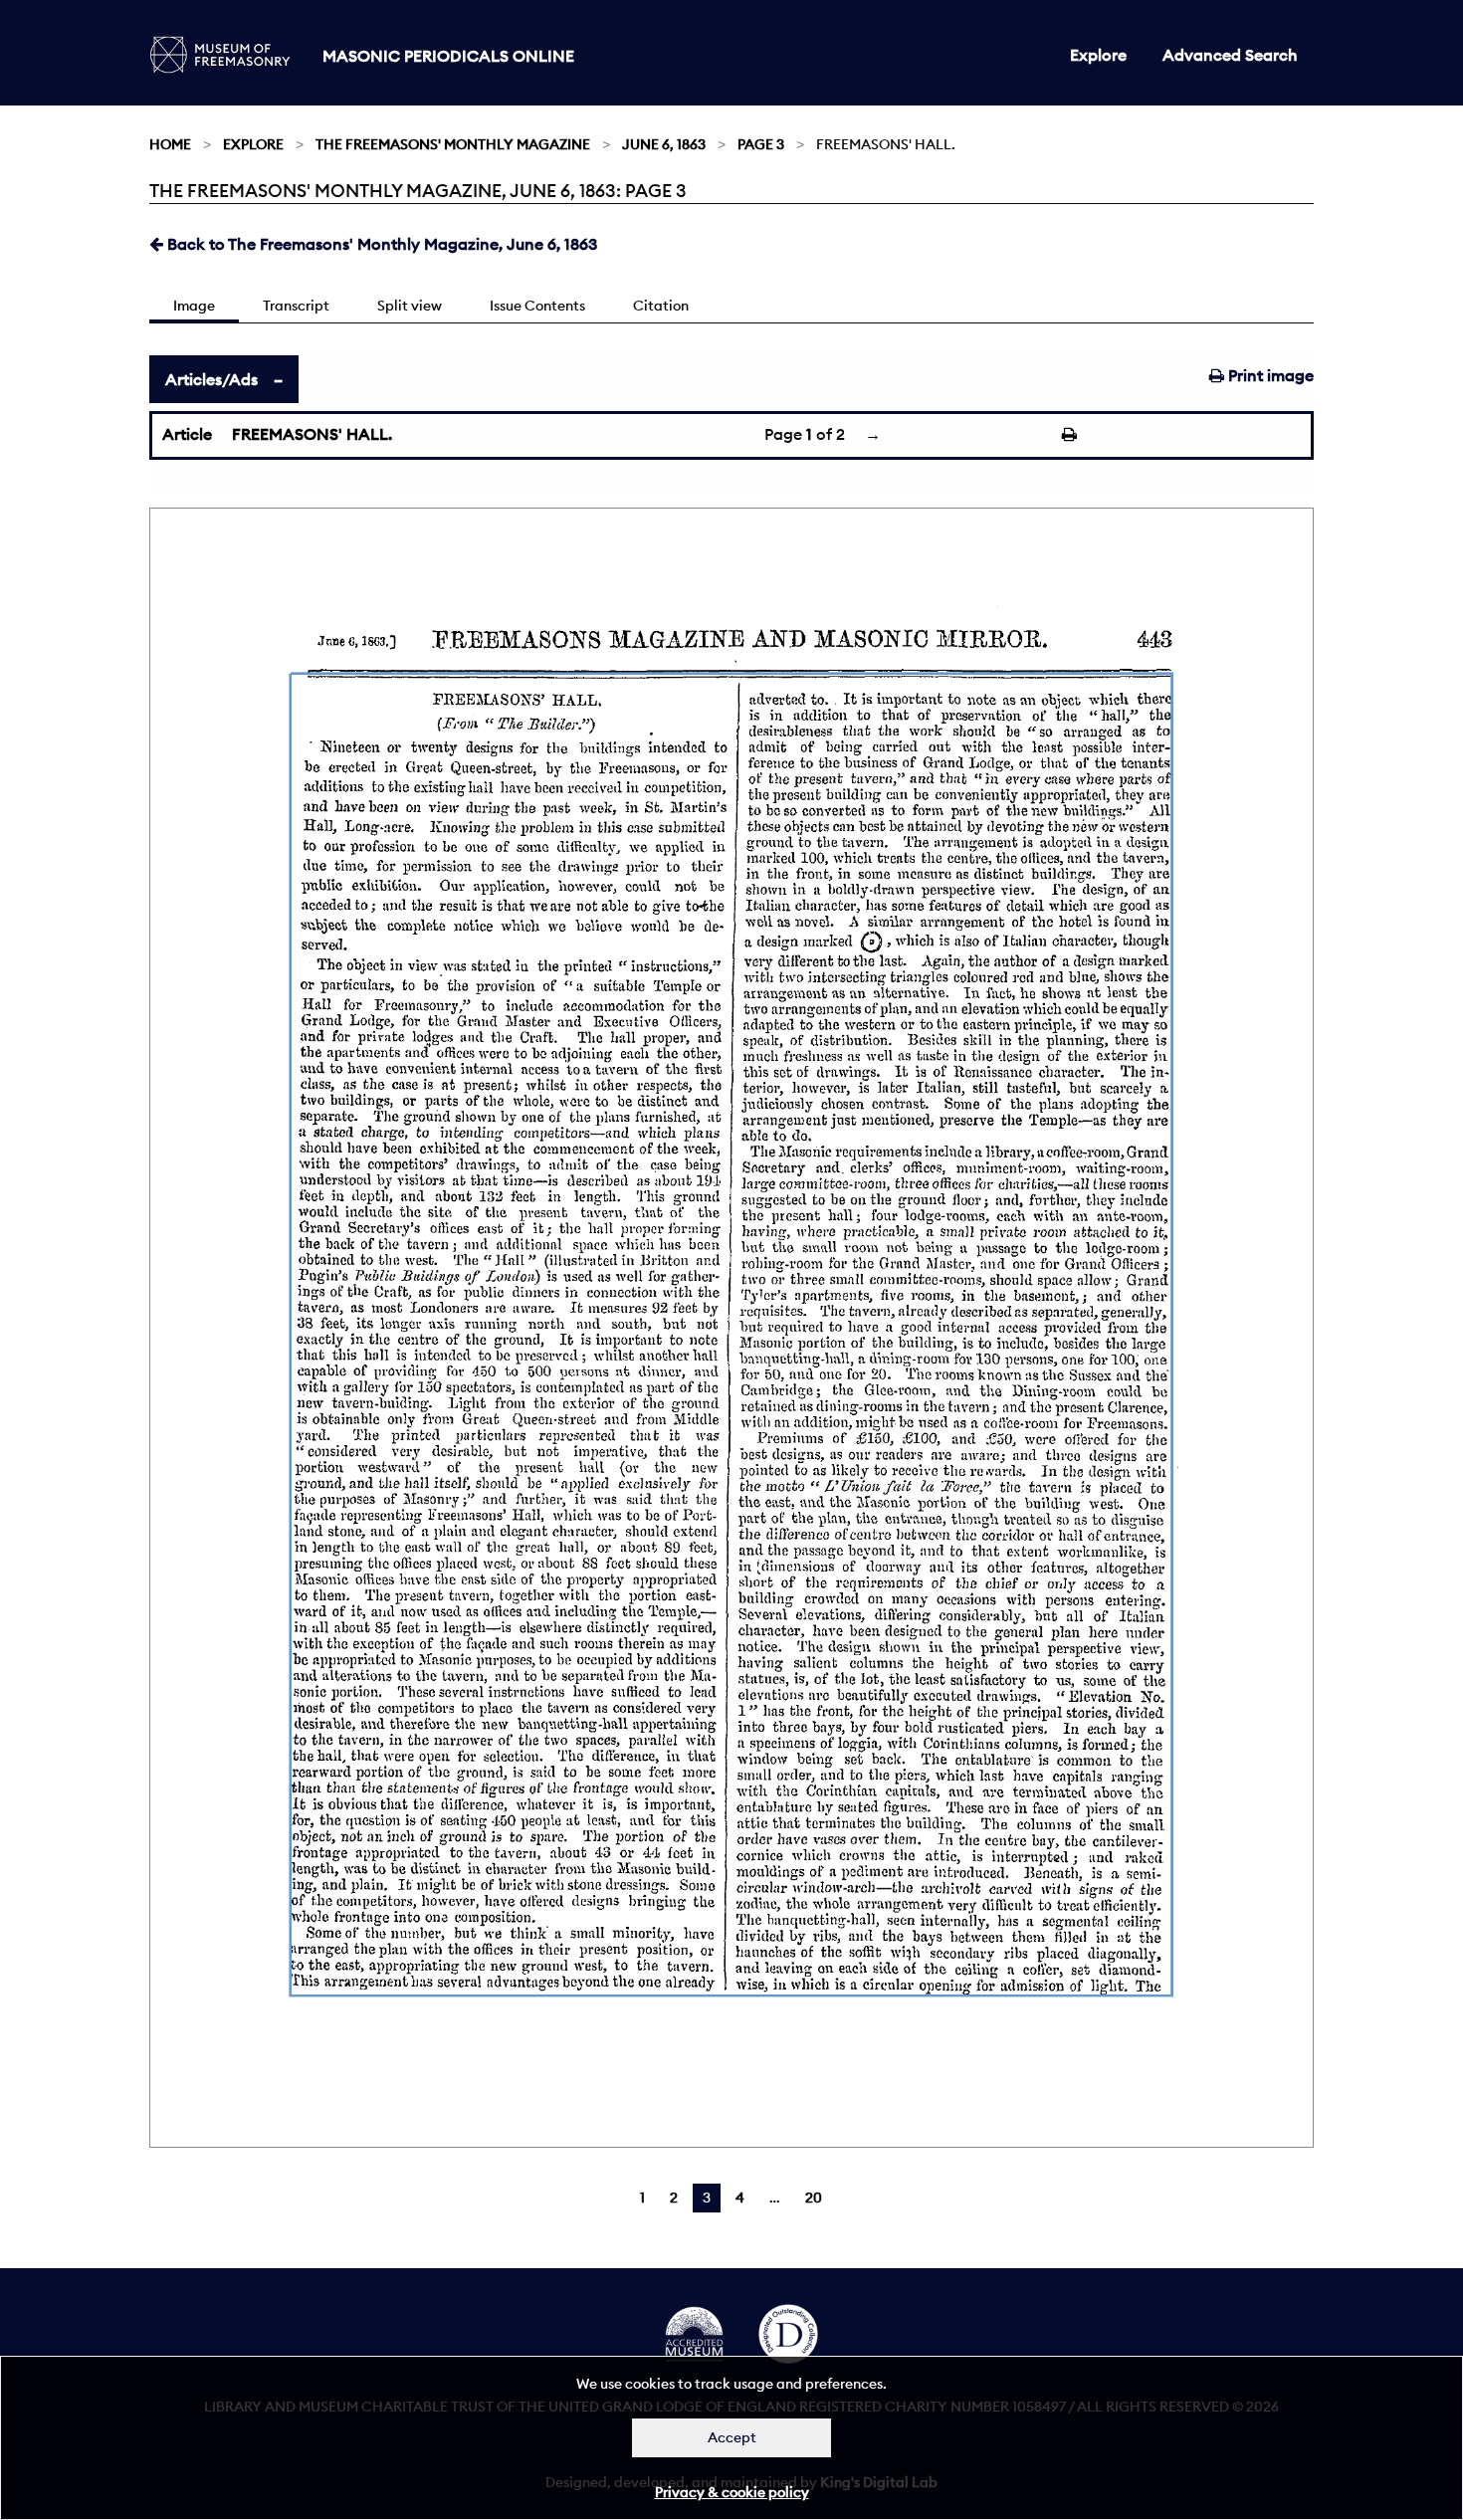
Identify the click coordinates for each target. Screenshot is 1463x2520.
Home (170, 144)
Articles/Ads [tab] (211, 379)
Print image (1269, 375)
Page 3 (761, 144)
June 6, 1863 (664, 144)
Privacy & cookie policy (732, 2492)
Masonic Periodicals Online (448, 56)
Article (187, 434)
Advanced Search (1230, 55)
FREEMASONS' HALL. (312, 434)
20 (814, 2198)
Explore (1098, 55)
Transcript (296, 306)
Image (194, 306)
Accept (732, 2437)
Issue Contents (537, 306)
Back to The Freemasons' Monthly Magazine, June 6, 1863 (380, 244)
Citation (661, 306)
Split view (410, 306)
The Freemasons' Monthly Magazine (453, 144)
